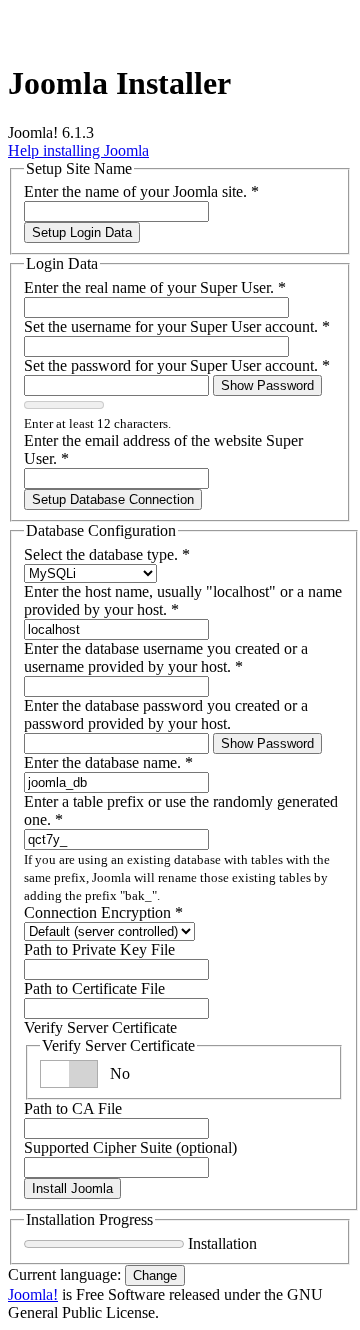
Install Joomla (72, 1188)
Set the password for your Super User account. (177, 365)
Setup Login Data (82, 232)
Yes (121, 1073)
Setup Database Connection (113, 499)
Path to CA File (73, 1108)
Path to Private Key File (99, 949)
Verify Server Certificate (100, 1027)
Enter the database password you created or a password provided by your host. (166, 714)
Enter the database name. (108, 762)
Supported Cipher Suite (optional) (130, 1147)
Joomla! (33, 1294)
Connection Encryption (103, 912)
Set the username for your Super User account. (177, 326)
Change (155, 1275)
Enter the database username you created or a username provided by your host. (166, 657)
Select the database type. (107, 554)
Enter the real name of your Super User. (155, 287)
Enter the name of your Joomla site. (141, 191)
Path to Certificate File (94, 988)
